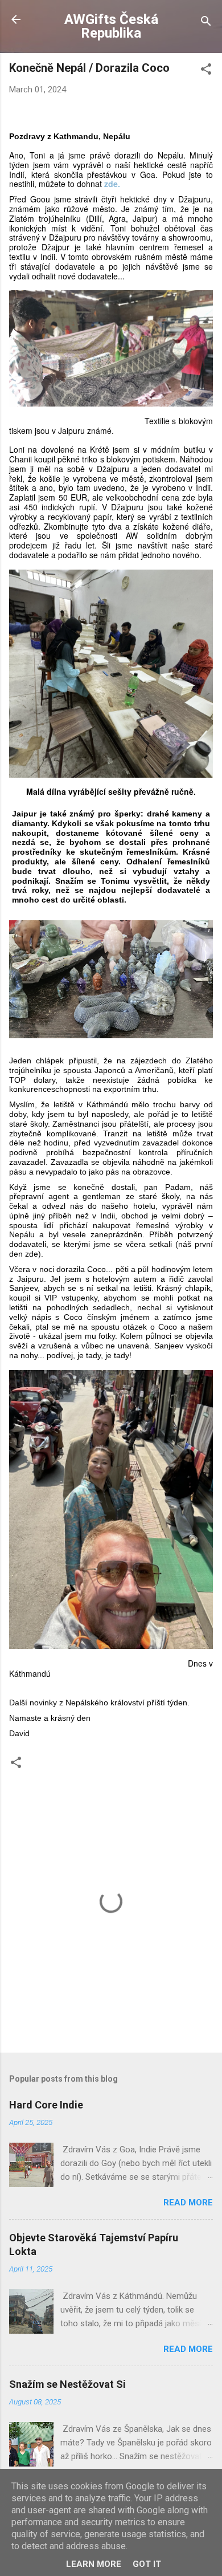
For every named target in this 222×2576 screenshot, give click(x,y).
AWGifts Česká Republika (111, 26)
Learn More (94, 2564)
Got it (147, 2564)
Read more (188, 2203)
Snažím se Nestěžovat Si (67, 2384)
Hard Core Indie (46, 2105)
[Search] (206, 23)
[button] (206, 71)
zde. (112, 184)
